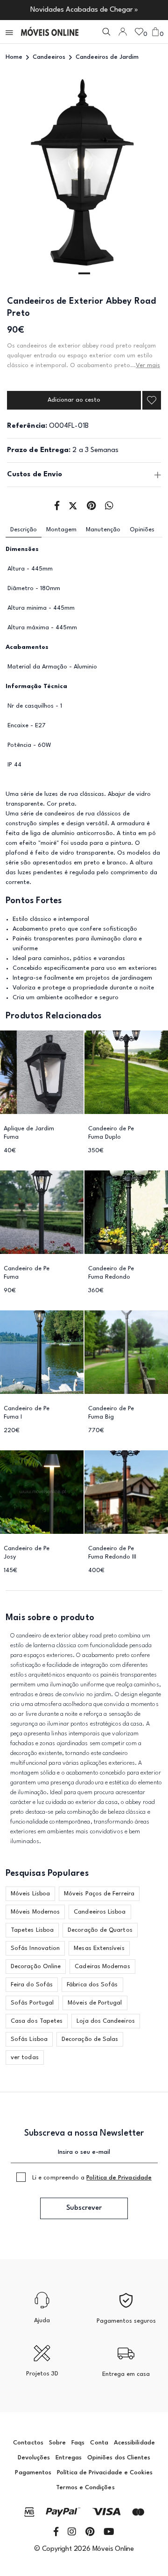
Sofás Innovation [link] (35, 1948)
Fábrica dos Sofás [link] (92, 1985)
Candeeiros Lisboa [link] (100, 1912)
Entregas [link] (69, 2458)
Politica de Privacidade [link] (119, 2178)
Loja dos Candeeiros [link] (106, 2021)
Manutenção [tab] (103, 530)
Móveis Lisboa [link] (30, 1894)
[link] (50, 32)
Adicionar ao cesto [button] (74, 400)
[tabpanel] (84, 178)
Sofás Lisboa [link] (29, 2039)
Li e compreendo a (92, 2178)
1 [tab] (84, 273)
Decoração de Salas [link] (90, 2039)
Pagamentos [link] (33, 2473)
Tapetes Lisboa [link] (32, 1930)
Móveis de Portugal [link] (95, 2003)
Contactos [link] (28, 2443)
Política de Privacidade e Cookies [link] (105, 2473)
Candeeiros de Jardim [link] (107, 57)
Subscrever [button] (84, 2208)
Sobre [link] (57, 2443)
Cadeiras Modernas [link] (102, 1967)
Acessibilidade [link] (134, 2443)
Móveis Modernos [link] (35, 1912)
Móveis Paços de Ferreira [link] (99, 1894)
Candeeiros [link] (49, 57)
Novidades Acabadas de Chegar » (84, 10)
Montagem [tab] (61, 530)
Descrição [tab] (24, 530)
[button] (10, 32)
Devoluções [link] (34, 2458)
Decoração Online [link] (36, 1967)
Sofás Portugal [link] (32, 2003)
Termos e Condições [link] (85, 2488)
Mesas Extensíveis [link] (99, 1948)
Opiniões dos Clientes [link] (119, 2458)
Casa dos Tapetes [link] (37, 2021)
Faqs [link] (78, 2443)
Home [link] (14, 57)
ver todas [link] (25, 2057)
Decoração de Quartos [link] (100, 1930)
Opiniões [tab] (142, 530)
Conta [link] (99, 2443)
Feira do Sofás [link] (32, 1985)
